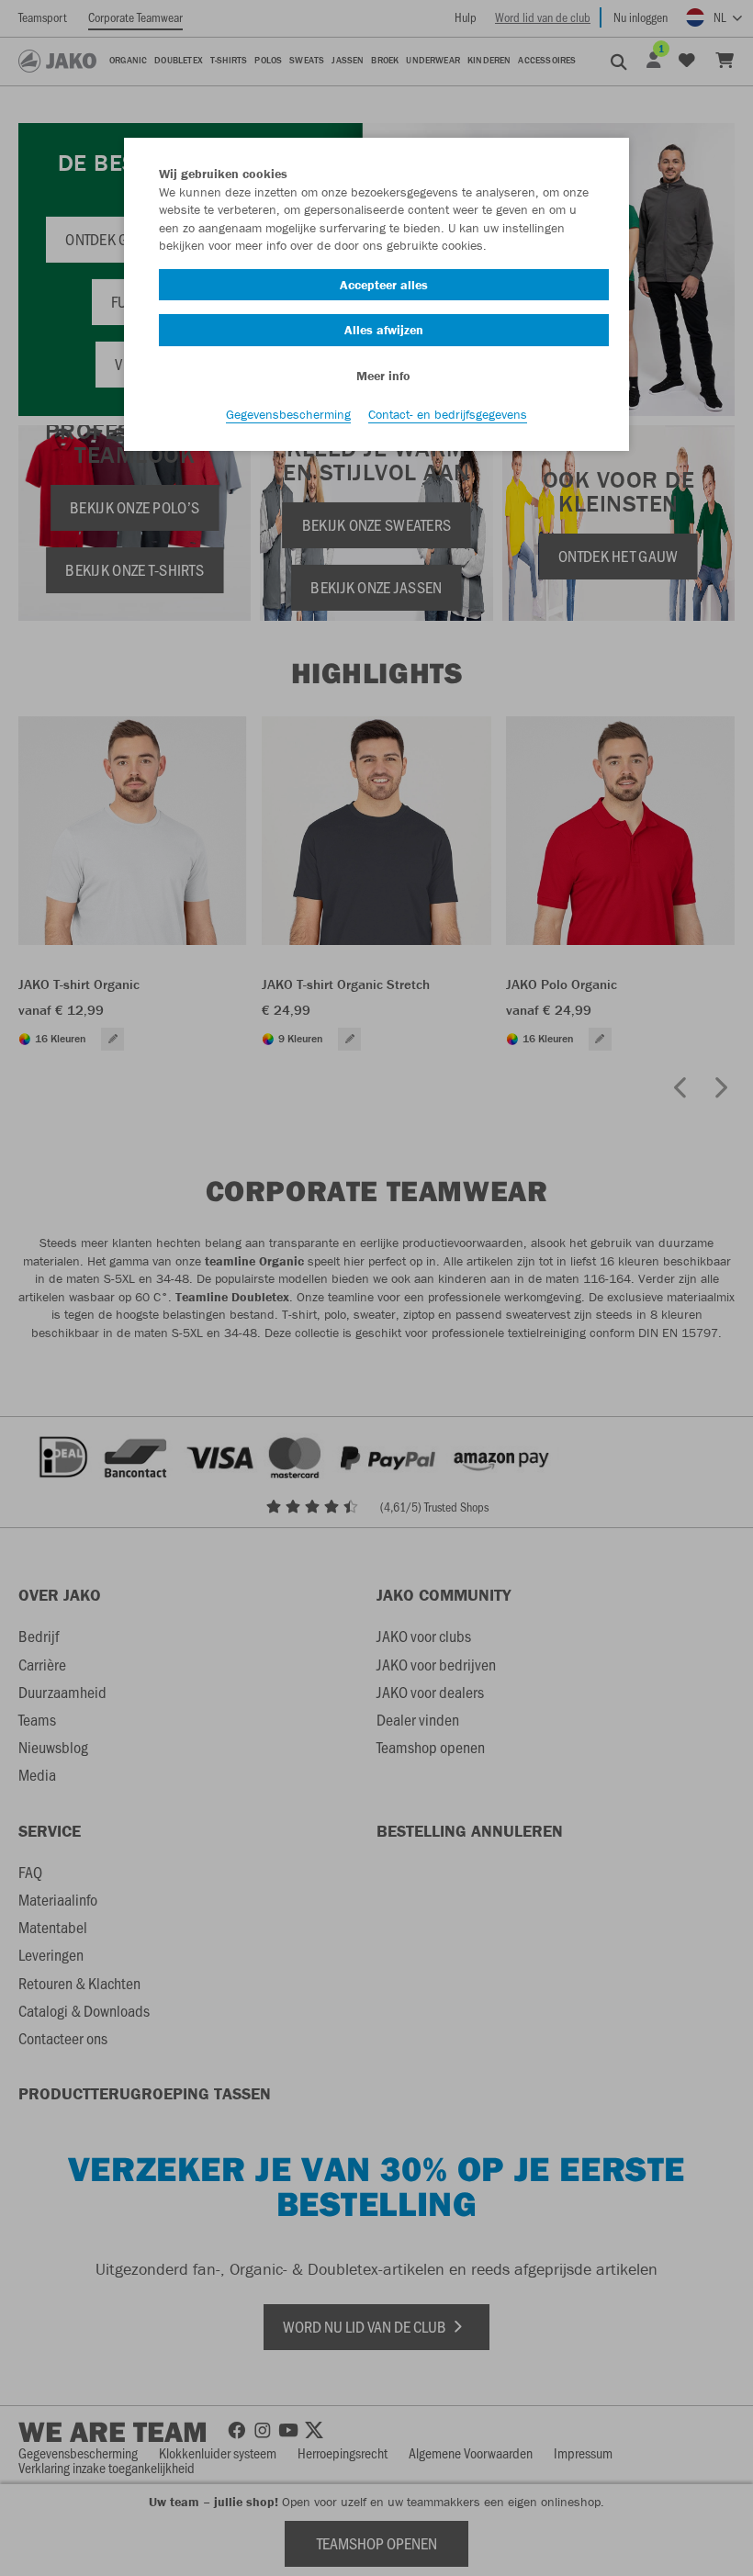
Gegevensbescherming (288, 414)
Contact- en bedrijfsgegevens (448, 414)
